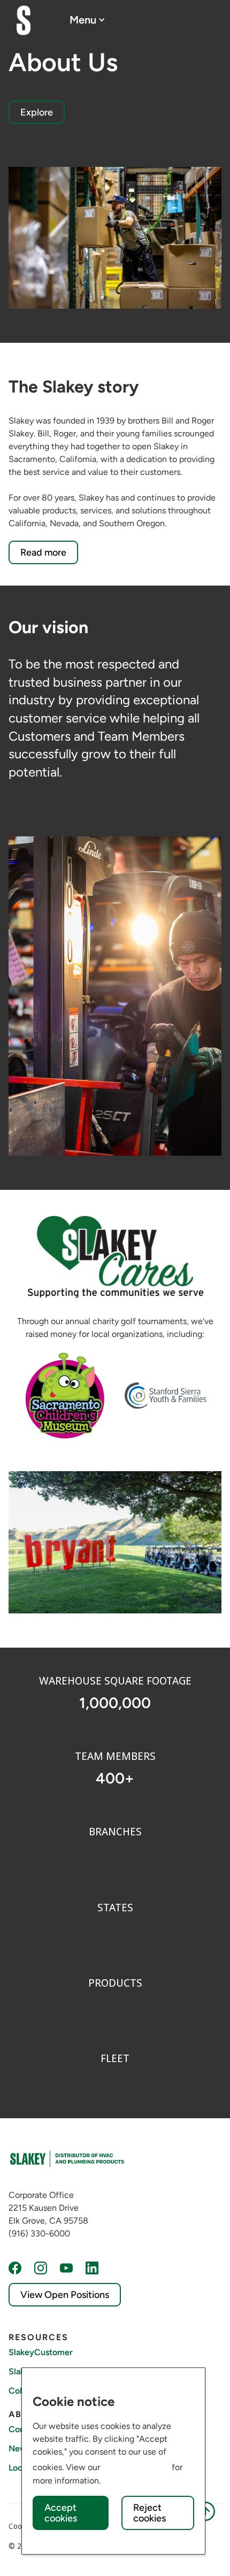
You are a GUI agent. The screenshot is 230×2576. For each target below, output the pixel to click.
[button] (87, 20)
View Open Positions (65, 2295)
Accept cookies (61, 2513)
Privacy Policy (136, 2466)
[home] (24, 20)
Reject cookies (149, 2513)
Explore (37, 112)
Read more (43, 552)
